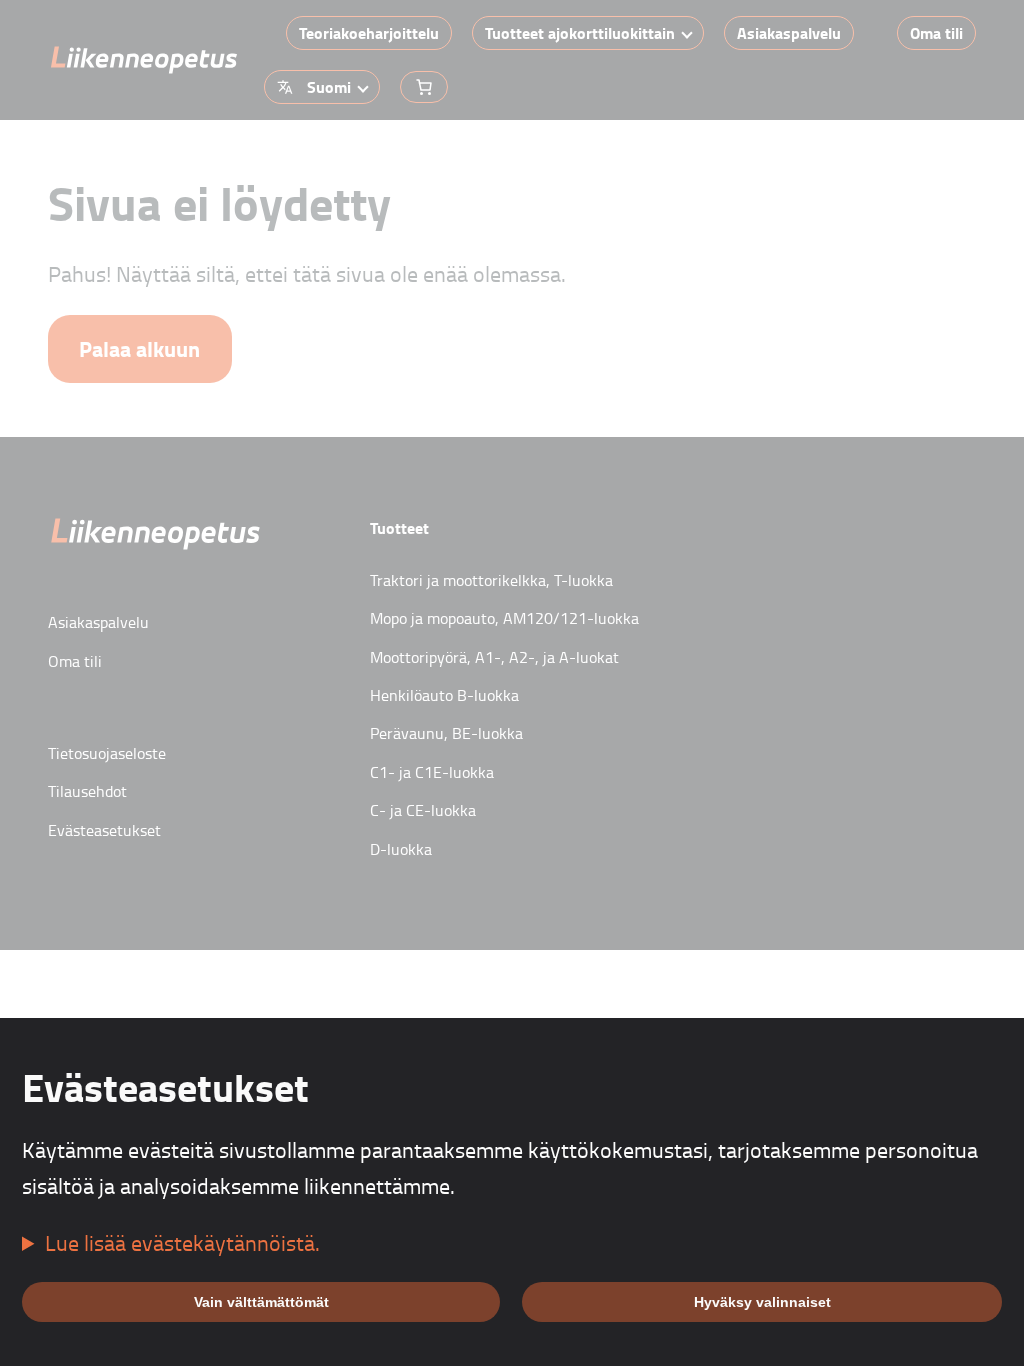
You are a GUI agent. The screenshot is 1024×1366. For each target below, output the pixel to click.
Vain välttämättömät (261, 1302)
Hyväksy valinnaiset (762, 1302)
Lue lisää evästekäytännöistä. (182, 1242)
